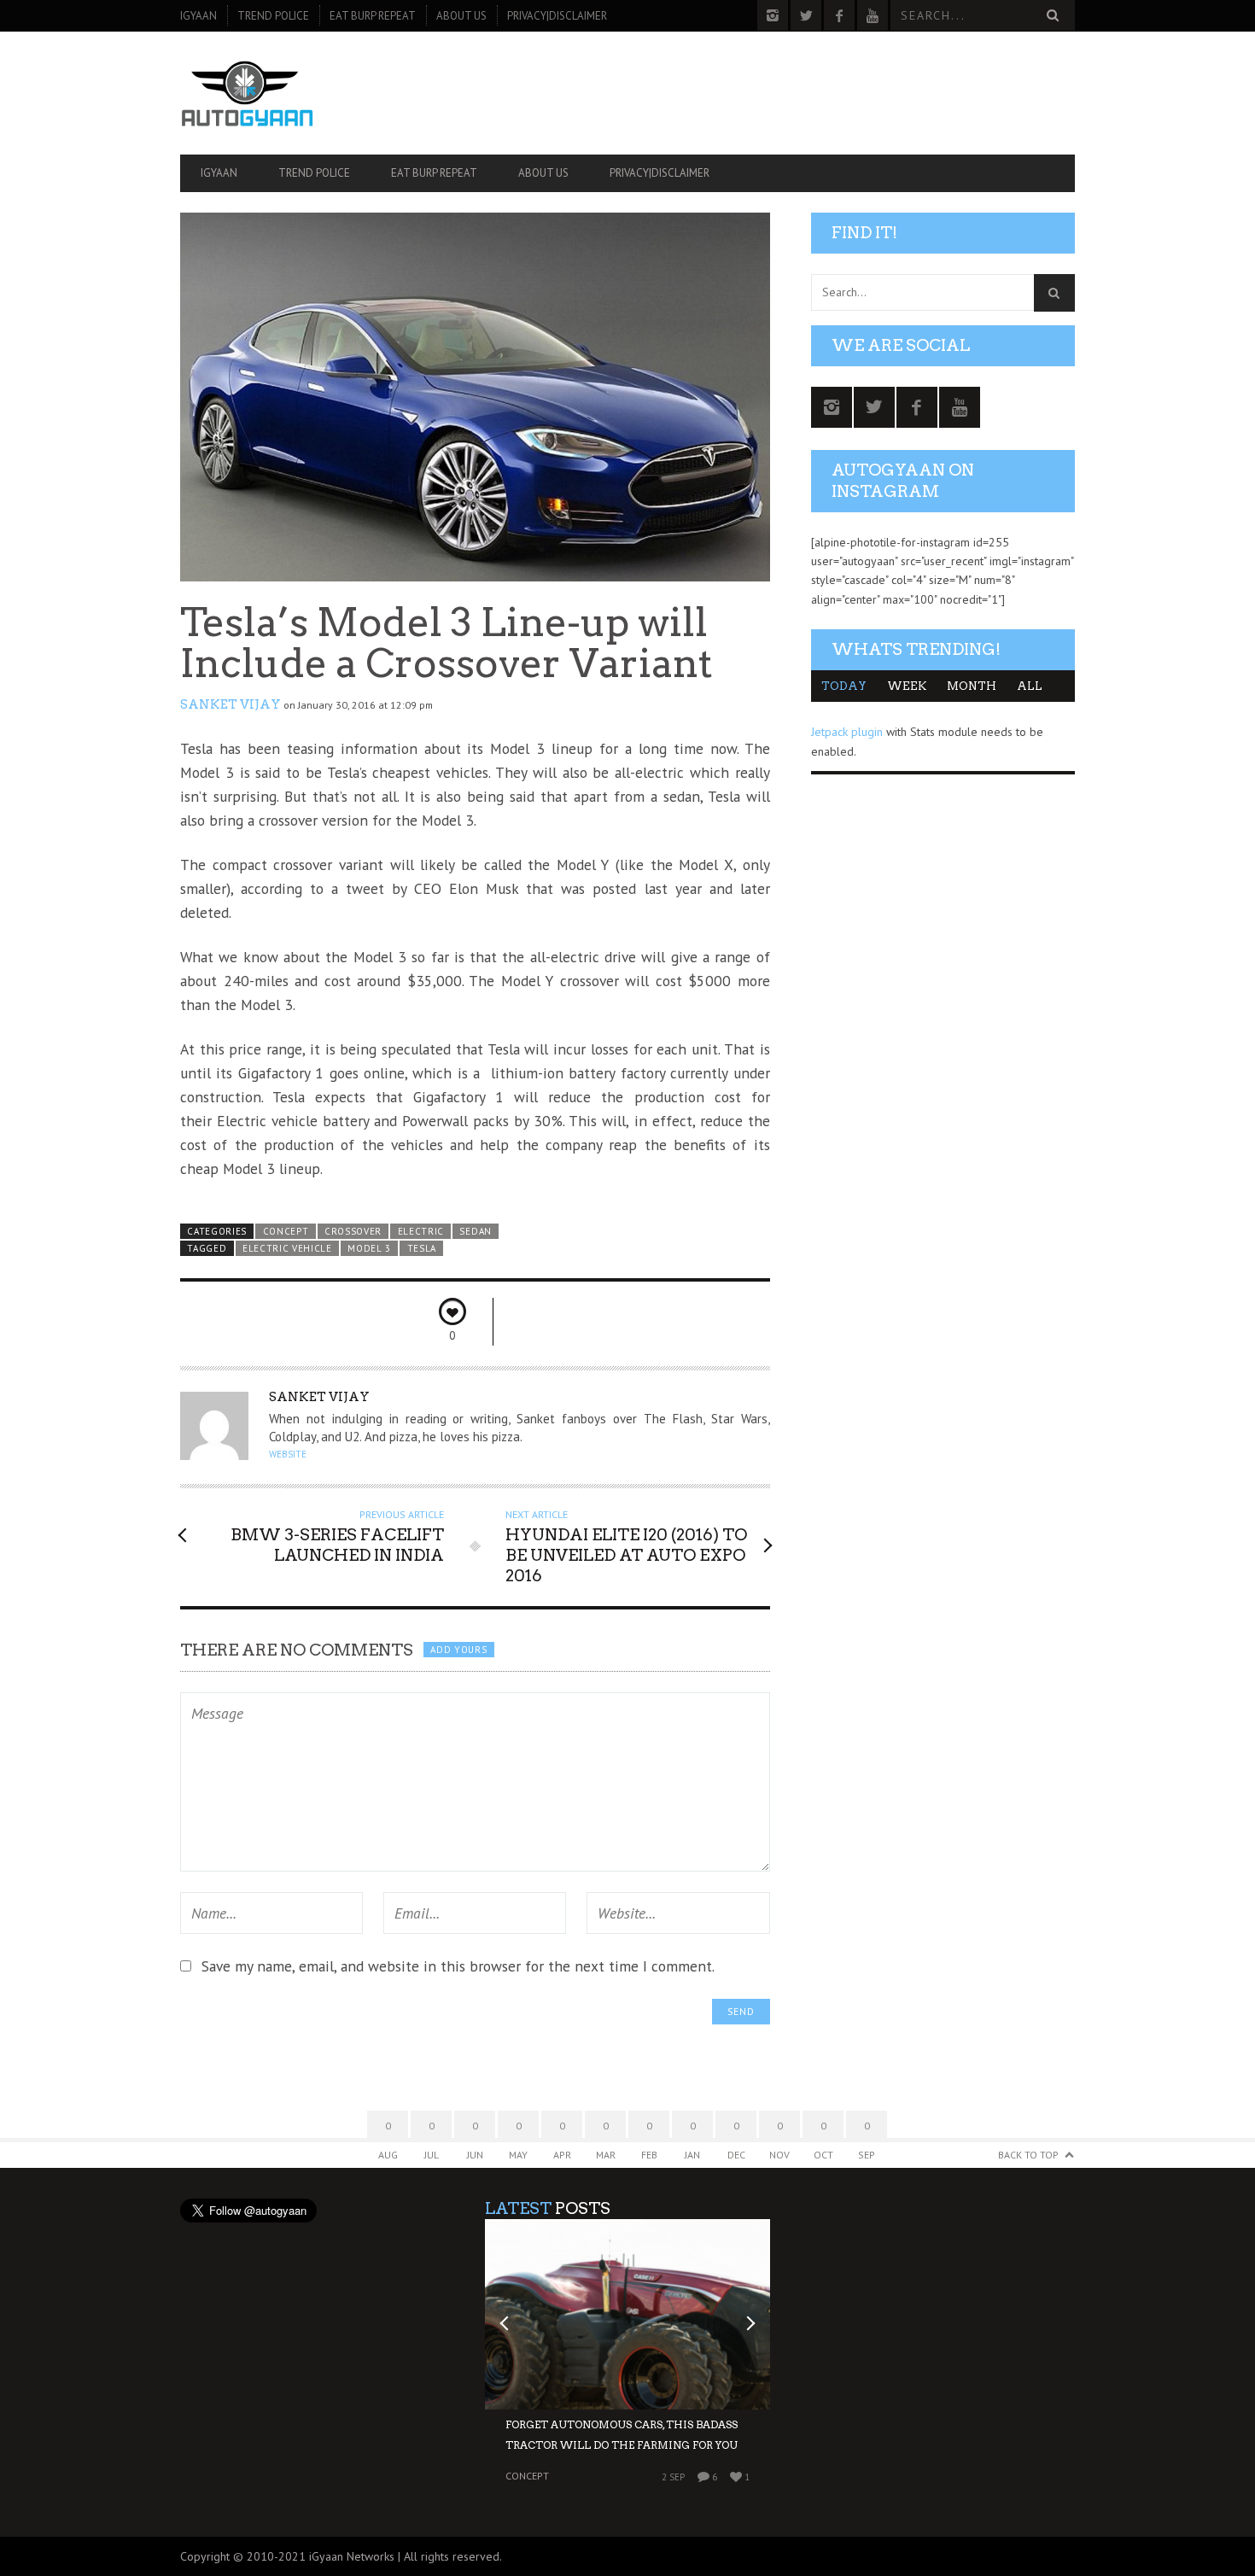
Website (288, 1454)
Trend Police (273, 16)
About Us (461, 16)
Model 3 (369, 1248)
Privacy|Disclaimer (557, 16)
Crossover (353, 1231)
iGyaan (198, 16)
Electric (421, 1231)
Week (907, 686)
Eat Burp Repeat (373, 16)
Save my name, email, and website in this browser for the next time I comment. (458, 1966)
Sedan (475, 1231)
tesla (422, 1248)
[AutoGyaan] (314, 93)
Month (972, 686)
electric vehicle (287, 1248)
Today (844, 686)
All (1030, 686)
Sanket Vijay (231, 704)
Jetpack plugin (847, 732)
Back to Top (1028, 2155)
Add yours (458, 1650)
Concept (286, 1231)
